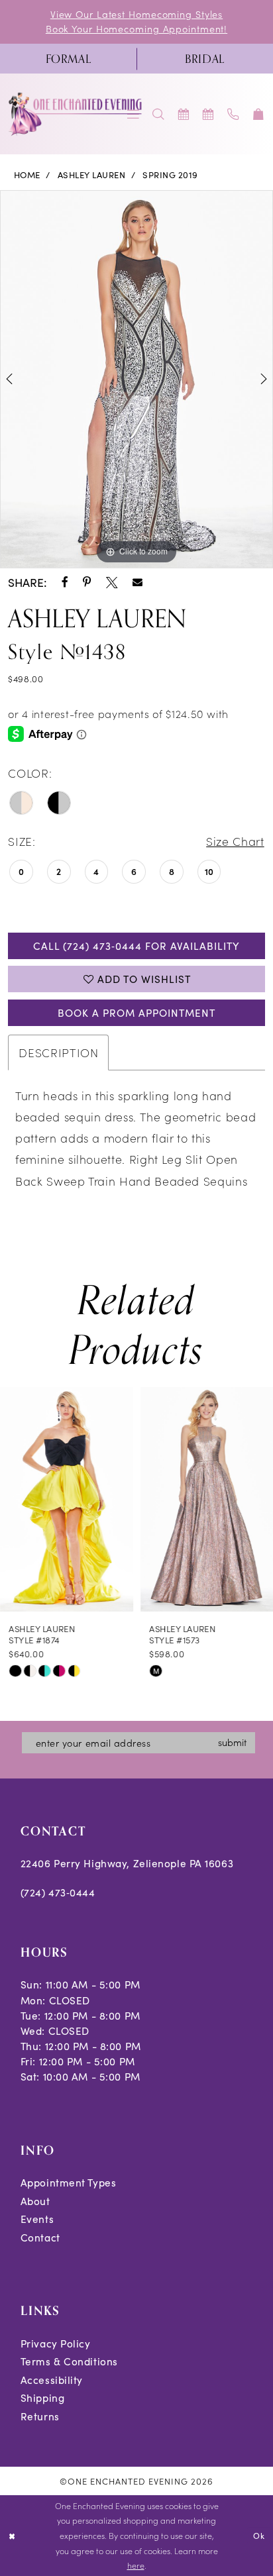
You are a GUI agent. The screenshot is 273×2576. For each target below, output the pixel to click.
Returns (40, 2416)
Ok (259, 2536)
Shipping (42, 2397)
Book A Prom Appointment (136, 1012)
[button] (258, 114)
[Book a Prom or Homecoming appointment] (209, 114)
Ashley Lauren (91, 175)
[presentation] (67, 1499)
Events (37, 2219)
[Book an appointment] (184, 114)
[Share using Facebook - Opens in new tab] (65, 583)
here (136, 2565)
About (35, 2201)
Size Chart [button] (235, 841)
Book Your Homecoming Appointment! (136, 28)
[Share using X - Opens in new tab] (112, 583)
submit (232, 1742)
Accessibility (52, 2380)
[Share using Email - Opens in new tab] (137, 583)
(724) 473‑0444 (58, 1892)
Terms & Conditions (69, 2361)
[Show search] (158, 114)
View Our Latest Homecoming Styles (136, 14)
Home (27, 175)
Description (58, 1052)
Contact (40, 2237)
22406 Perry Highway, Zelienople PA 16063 (127, 1863)
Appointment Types (69, 2182)
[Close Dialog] (12, 2536)
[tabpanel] (136, 379)
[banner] (76, 114)
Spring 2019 (170, 175)
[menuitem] (68, 59)
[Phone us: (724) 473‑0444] (234, 114)
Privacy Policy (56, 2343)
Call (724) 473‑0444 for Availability (136, 946)
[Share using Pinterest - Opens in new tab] (87, 583)
